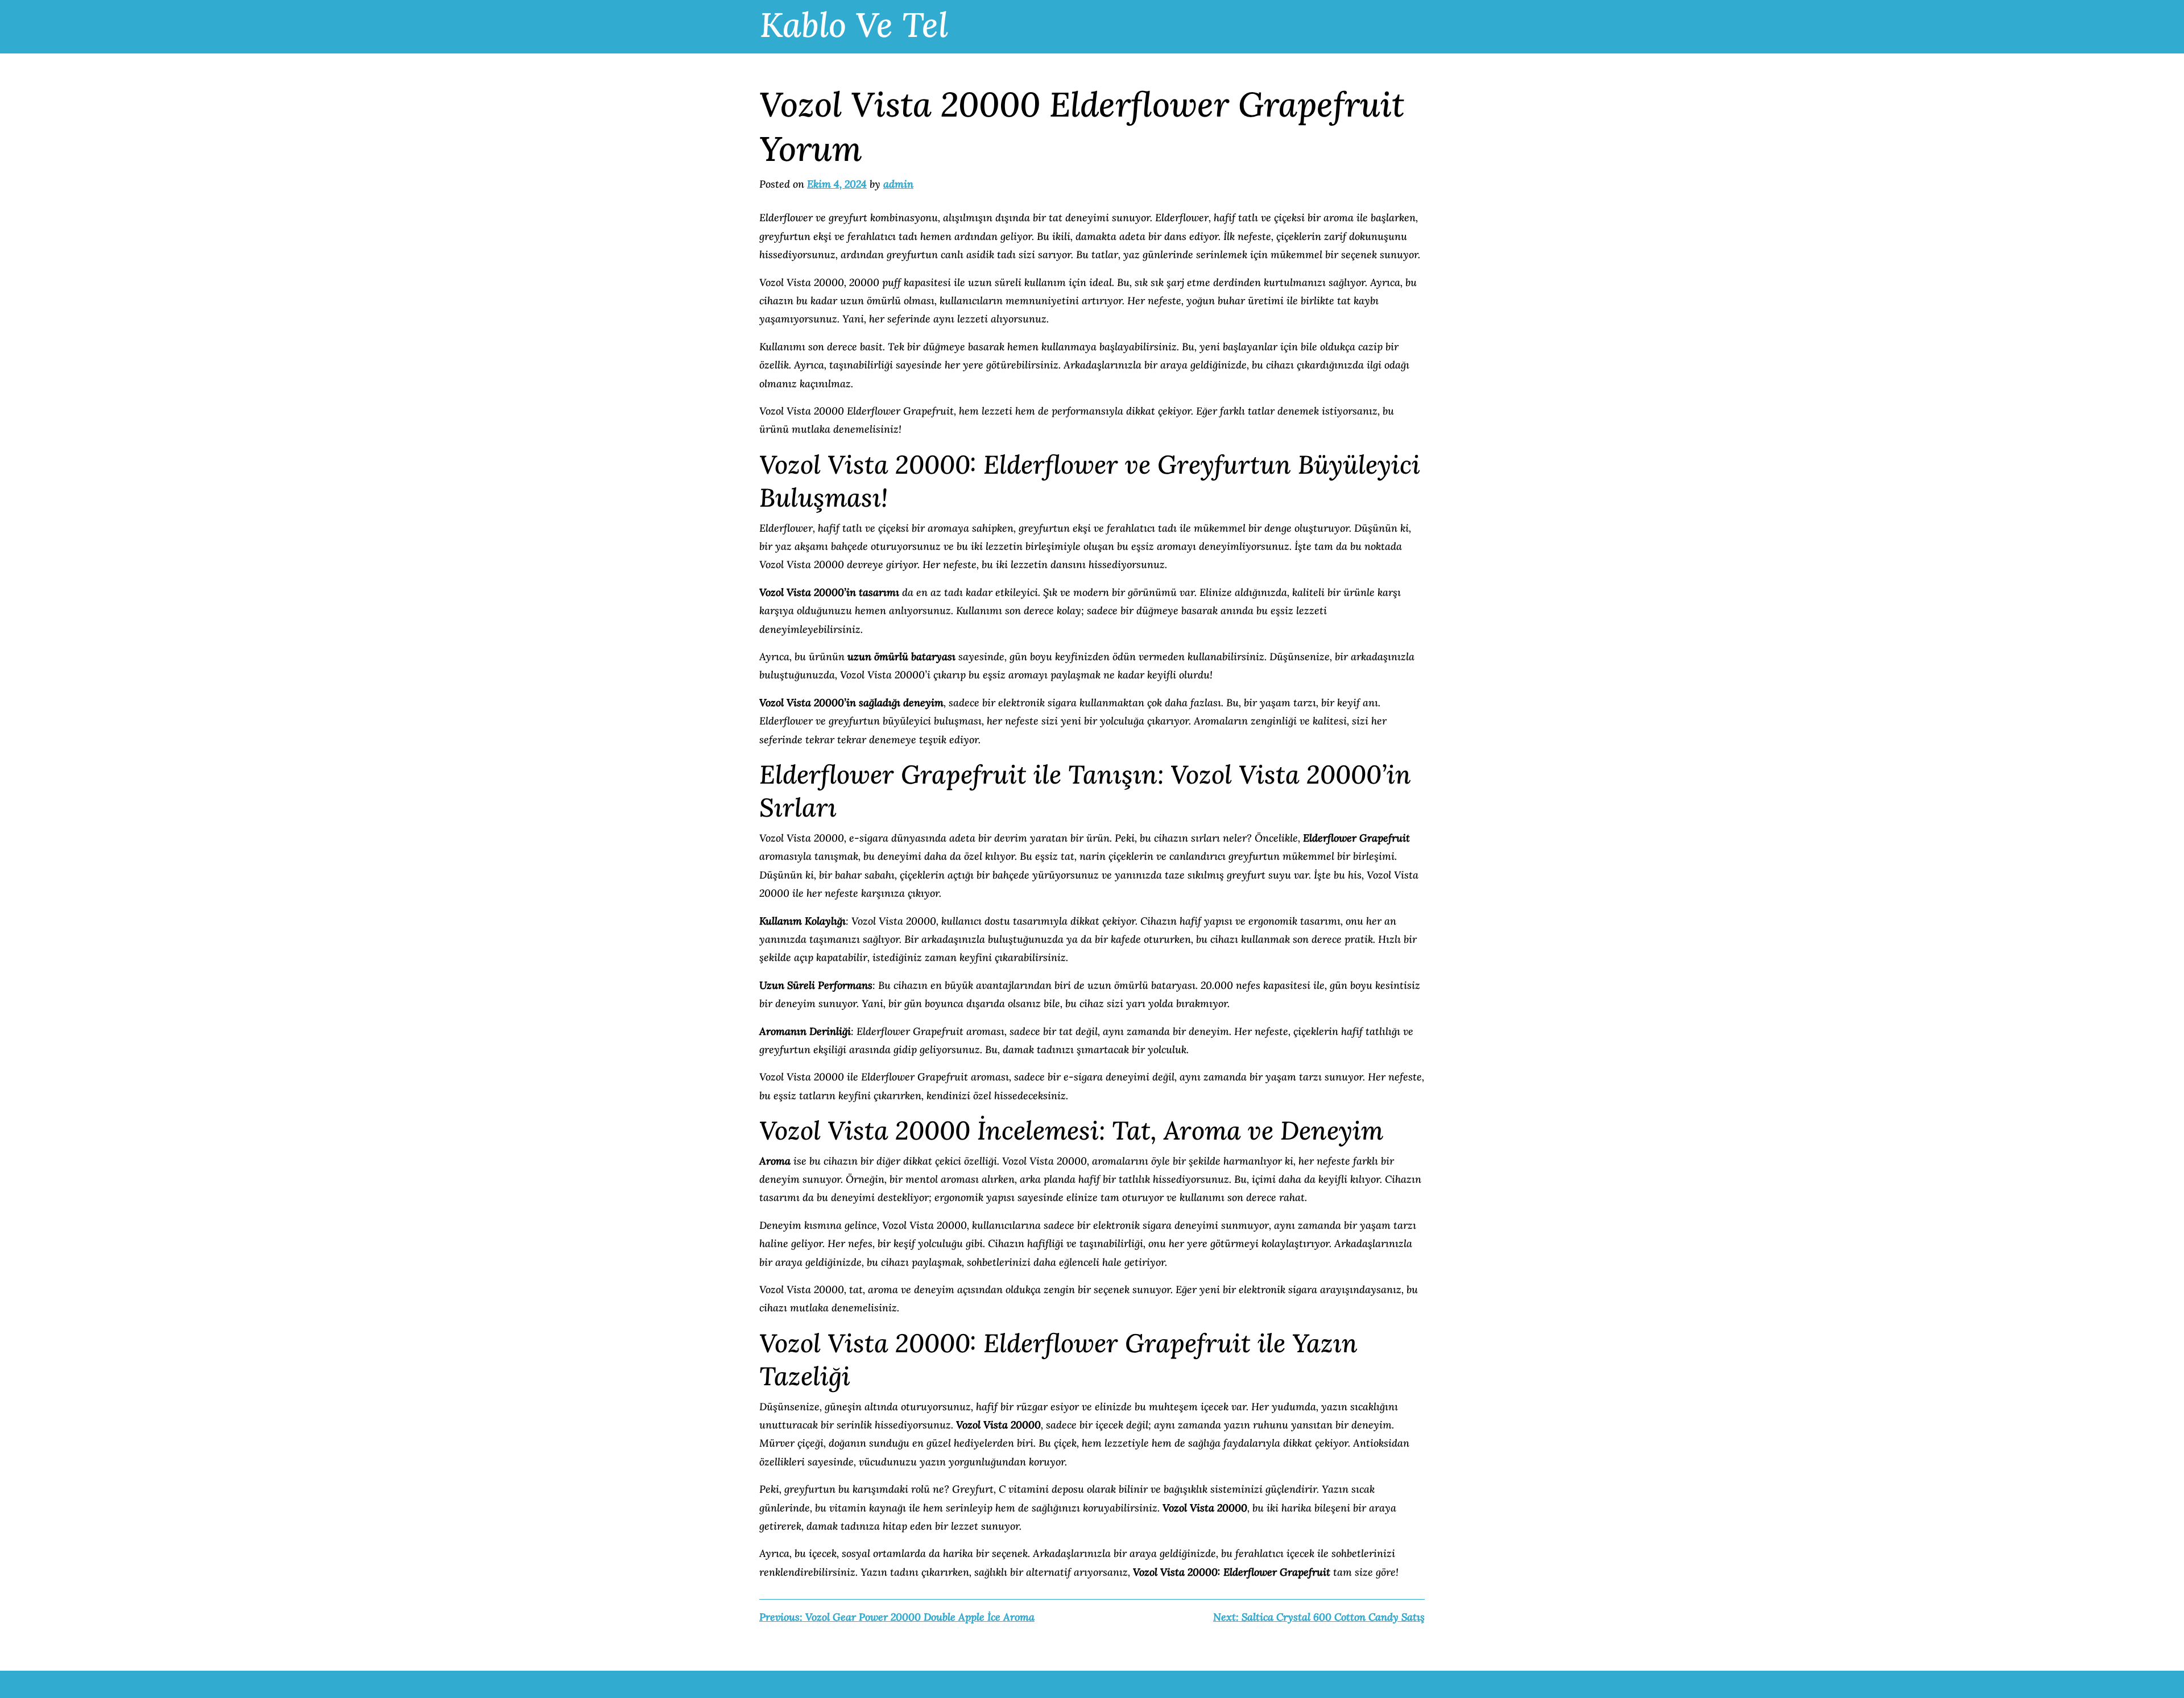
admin (898, 184)
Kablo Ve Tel (854, 24)
